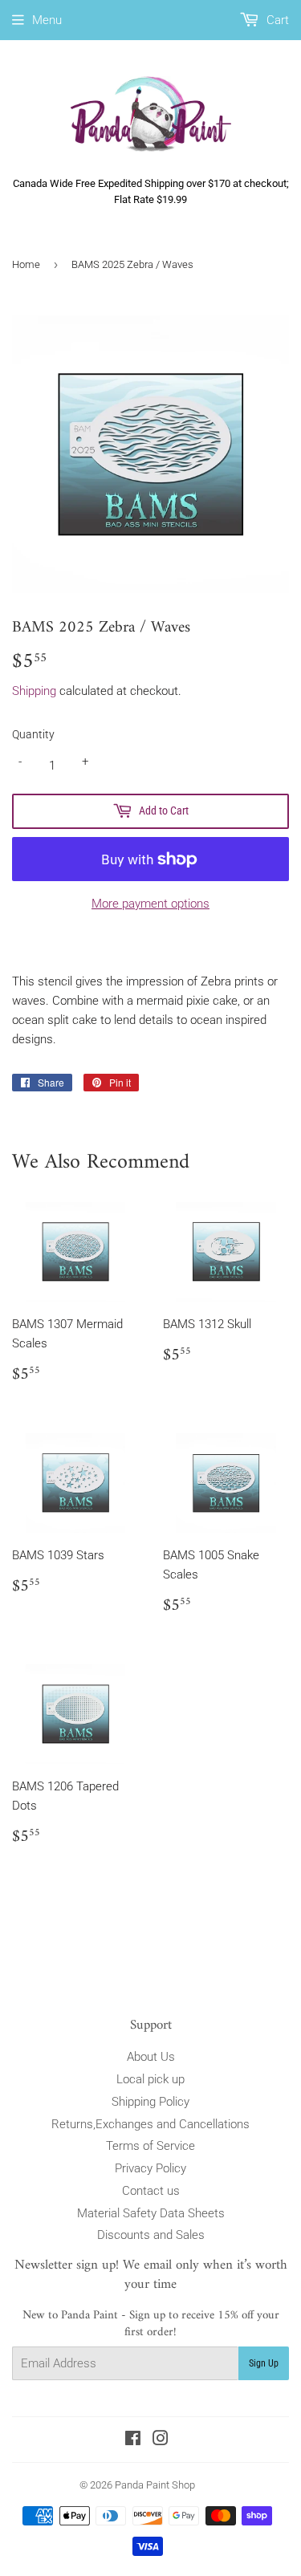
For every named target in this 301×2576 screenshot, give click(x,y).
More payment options (150, 904)
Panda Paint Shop (155, 2485)
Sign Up (264, 2363)
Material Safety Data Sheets (151, 2213)
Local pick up (150, 2079)
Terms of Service (150, 2146)
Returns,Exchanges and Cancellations (150, 2124)
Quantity (33, 734)
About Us (151, 2057)
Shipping (34, 691)
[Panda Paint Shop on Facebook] (133, 2440)
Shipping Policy (150, 2102)
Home (26, 264)
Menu (47, 20)
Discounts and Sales (151, 2235)
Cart (276, 20)
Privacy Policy (150, 2168)
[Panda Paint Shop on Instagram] (161, 2440)
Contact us (151, 2191)
